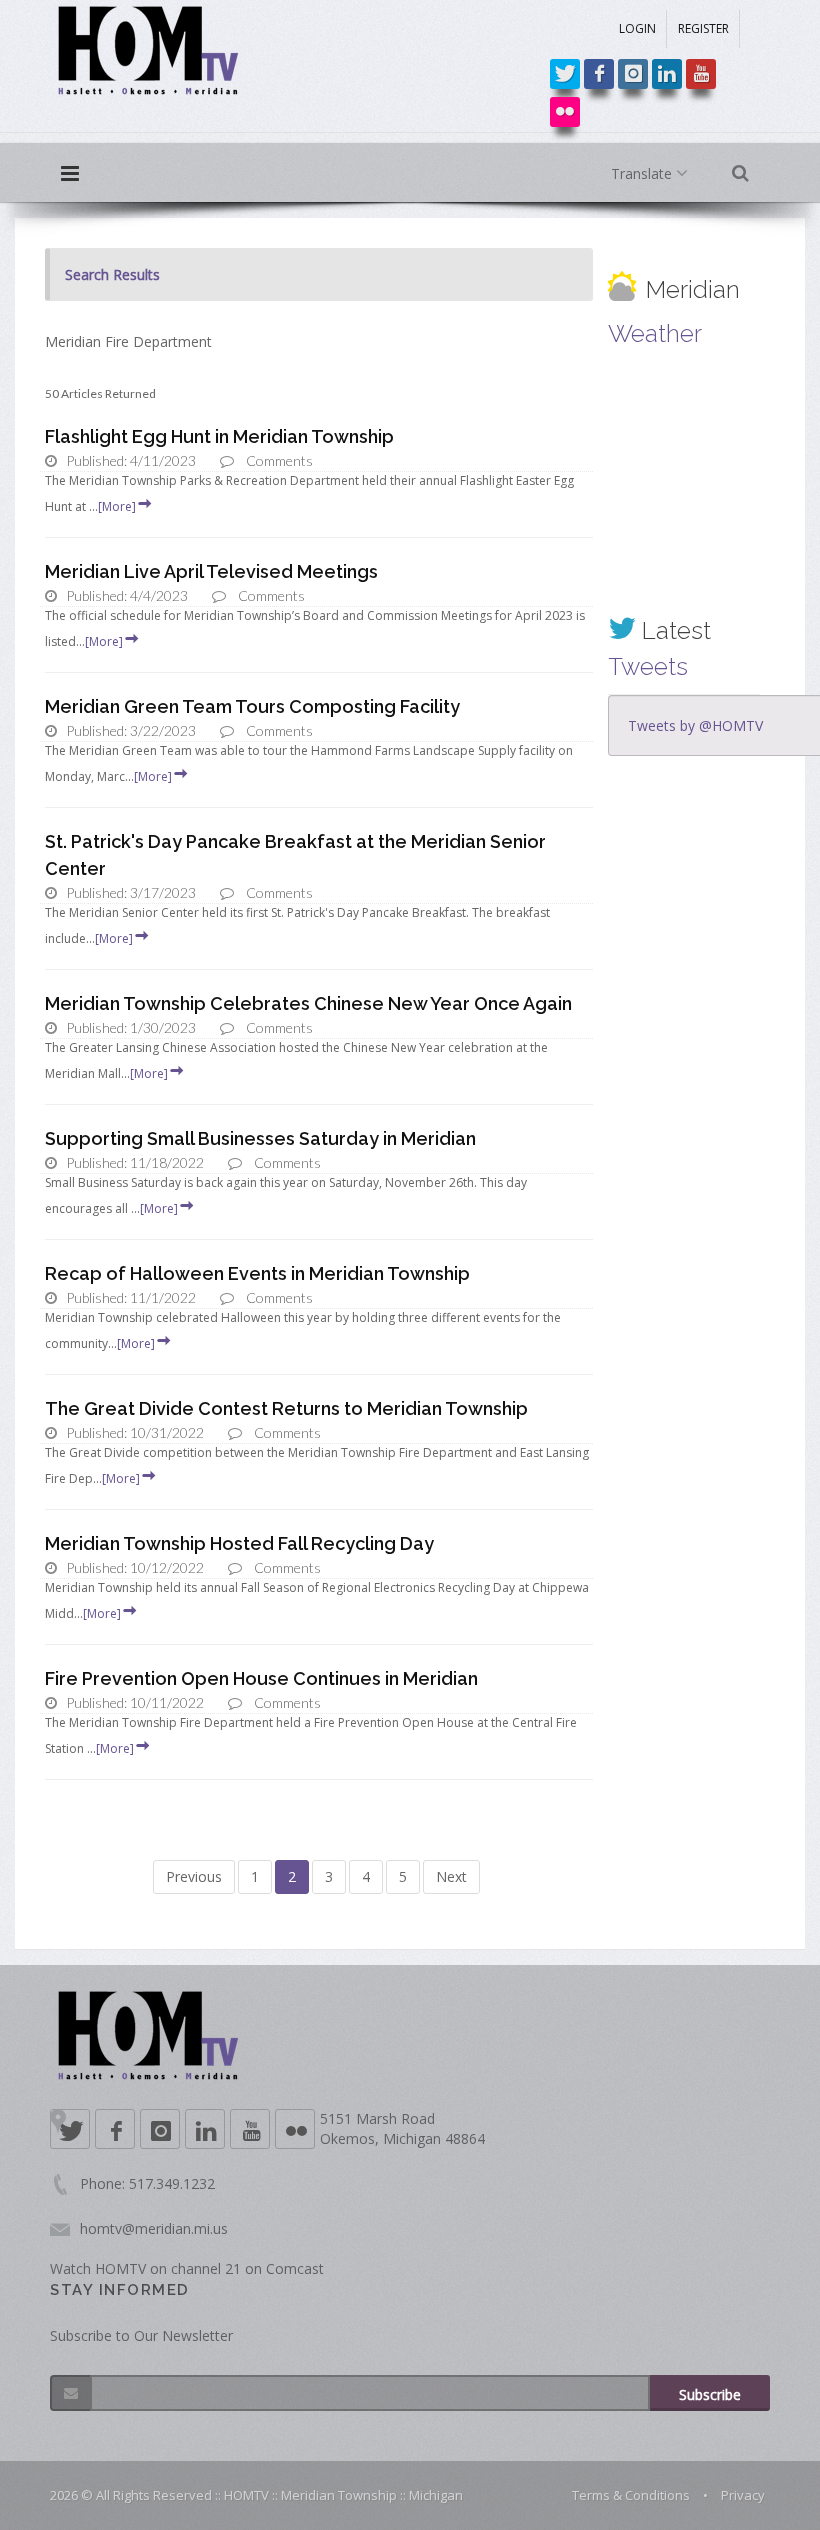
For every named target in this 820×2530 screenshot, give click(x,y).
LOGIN (637, 28)
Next (451, 1876)
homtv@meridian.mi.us (154, 2228)
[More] (117, 506)
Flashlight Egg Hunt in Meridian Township (219, 436)
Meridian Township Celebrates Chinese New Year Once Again (308, 1003)
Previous (194, 1876)
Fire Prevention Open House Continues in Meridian (261, 1678)
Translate (643, 173)
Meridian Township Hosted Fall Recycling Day (239, 1543)
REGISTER (703, 28)
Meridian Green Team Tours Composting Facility (252, 706)
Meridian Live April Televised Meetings (211, 571)
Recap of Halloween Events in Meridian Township (257, 1273)
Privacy (743, 2495)
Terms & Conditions (631, 2495)
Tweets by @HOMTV (695, 725)
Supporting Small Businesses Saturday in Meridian (260, 1138)
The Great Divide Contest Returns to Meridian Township (286, 1408)
